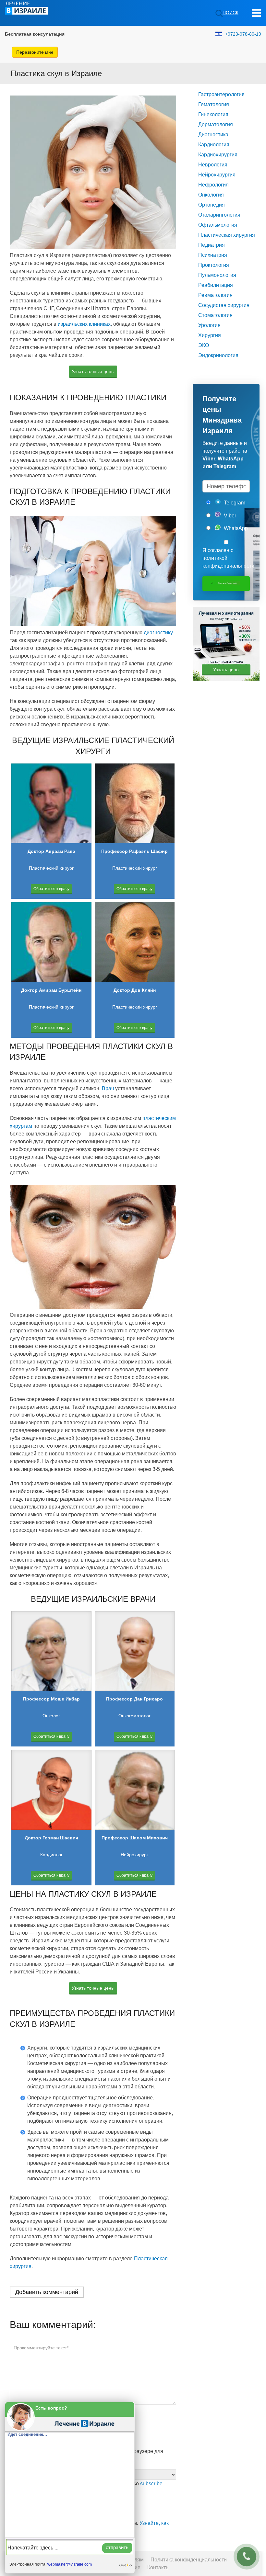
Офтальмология (218, 225)
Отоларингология (219, 215)
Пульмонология (217, 275)
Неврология (213, 165)
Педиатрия (212, 245)
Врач (108, 1088)
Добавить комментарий (47, 2292)
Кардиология (214, 145)
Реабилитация (216, 285)
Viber (229, 516)
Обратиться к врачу (51, 889)
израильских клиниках (84, 324)
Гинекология (213, 114)
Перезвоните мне (35, 52)
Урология (209, 325)
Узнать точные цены (93, 371)
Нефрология (213, 185)
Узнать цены (226, 670)
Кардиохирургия (218, 155)
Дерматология (216, 124)
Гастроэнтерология (221, 94)
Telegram (234, 503)
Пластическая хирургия (227, 235)
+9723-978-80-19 (243, 34)
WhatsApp (235, 528)
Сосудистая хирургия (224, 305)
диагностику (158, 633)
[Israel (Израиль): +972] (219, 34)
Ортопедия (212, 205)
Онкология (211, 195)
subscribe (151, 2484)
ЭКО (204, 345)
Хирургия (210, 335)
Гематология (214, 104)
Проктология (214, 265)
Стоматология (215, 315)
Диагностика (213, 135)
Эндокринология (218, 355)
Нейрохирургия (217, 175)
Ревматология (215, 295)
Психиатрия (213, 255)
